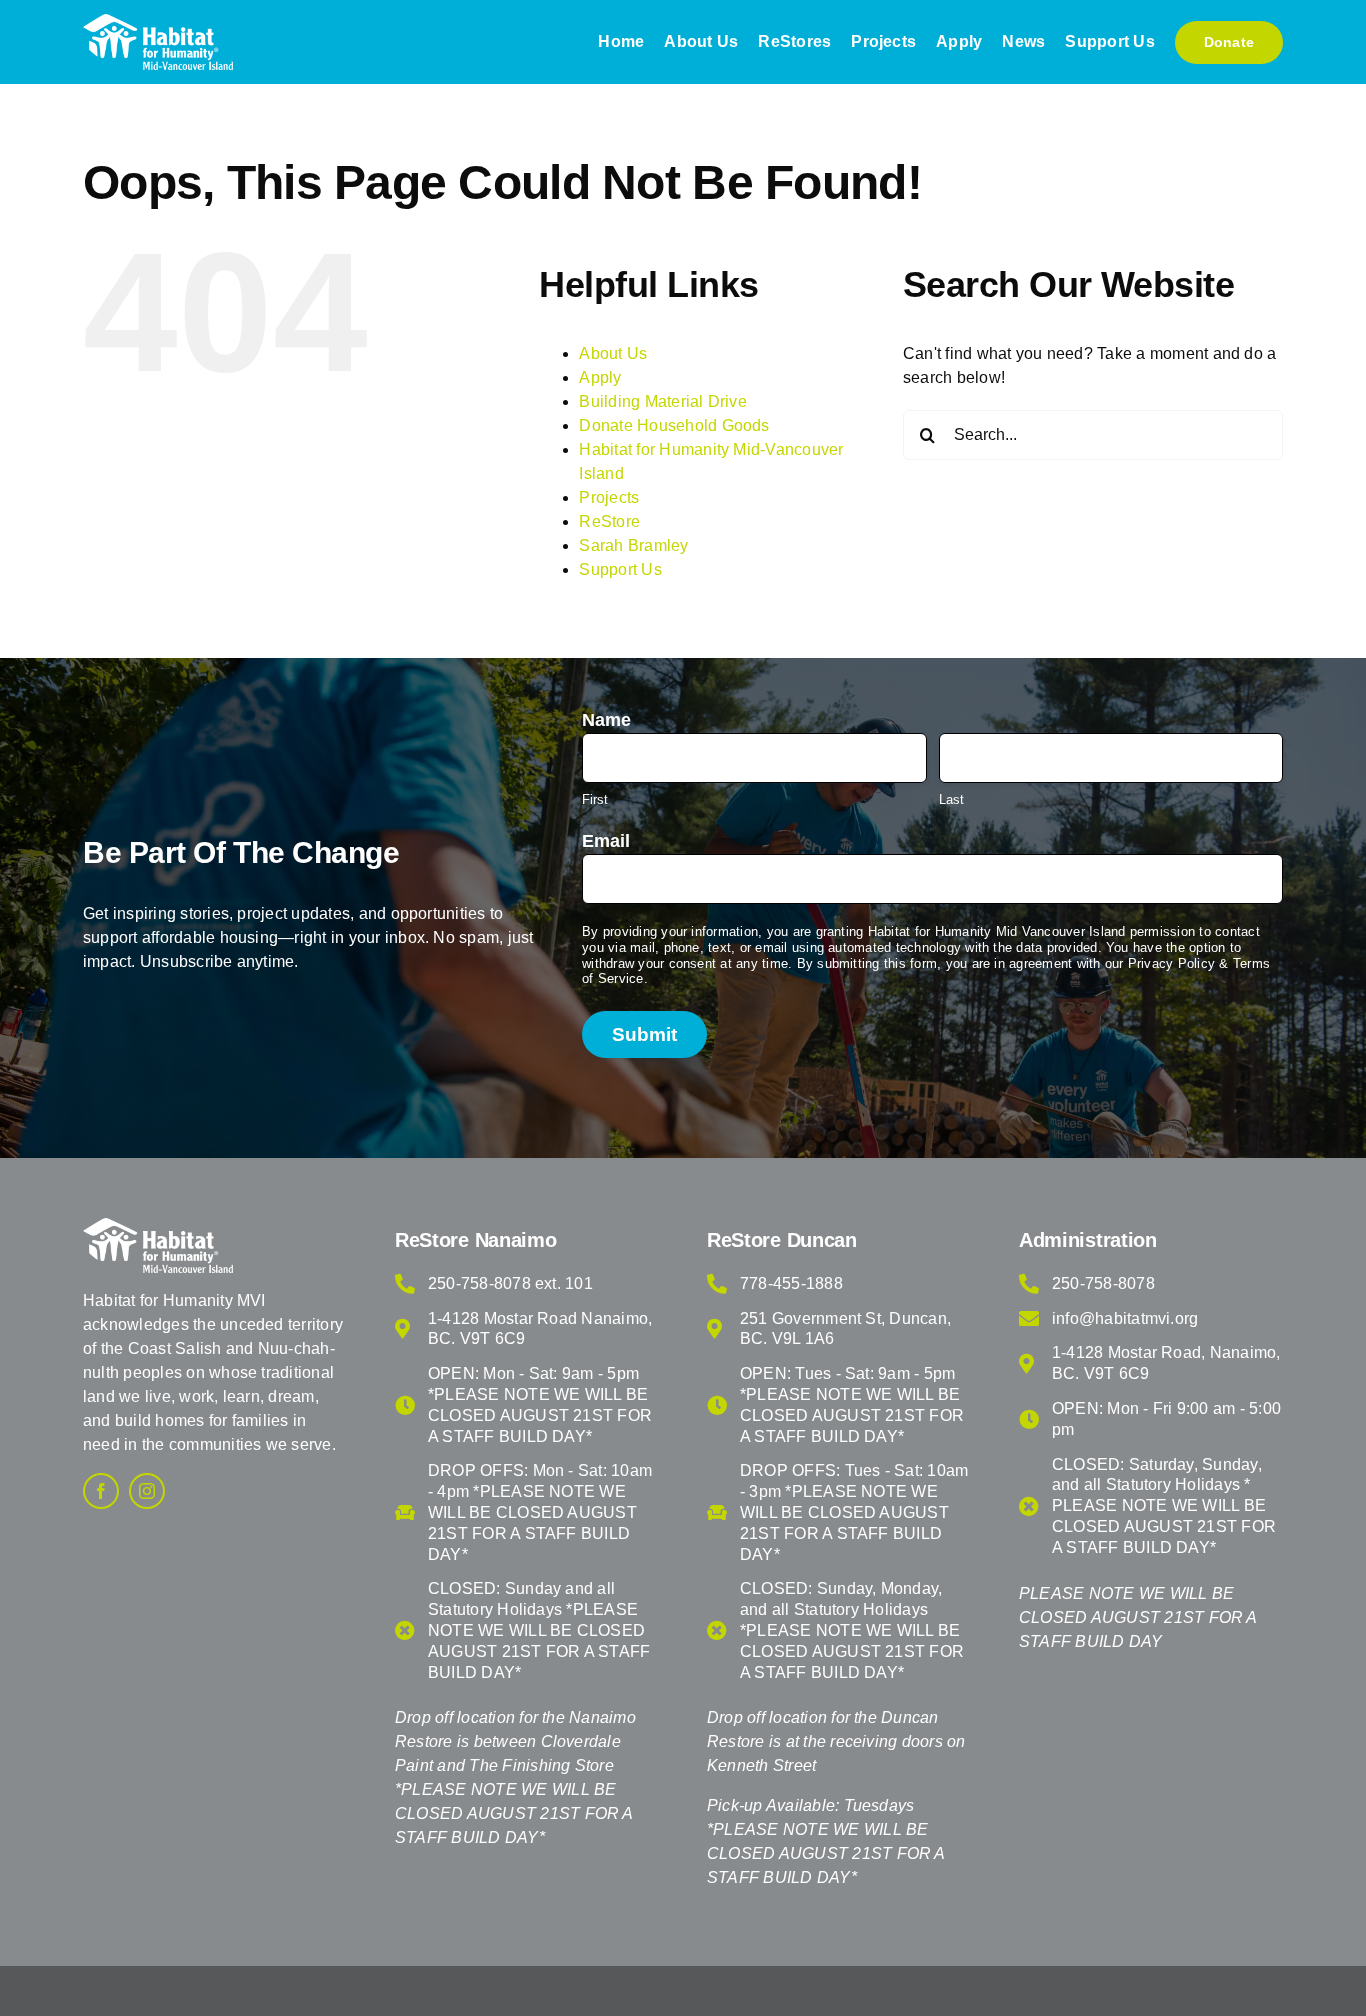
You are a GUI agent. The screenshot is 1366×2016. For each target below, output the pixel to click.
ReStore (609, 521)
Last (951, 799)
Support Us (620, 569)
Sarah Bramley (633, 545)
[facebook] (101, 1491)
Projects (609, 497)
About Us (613, 353)
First (595, 799)
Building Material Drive (663, 401)
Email (606, 841)
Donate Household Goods (674, 425)
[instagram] (147, 1491)
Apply (600, 377)
